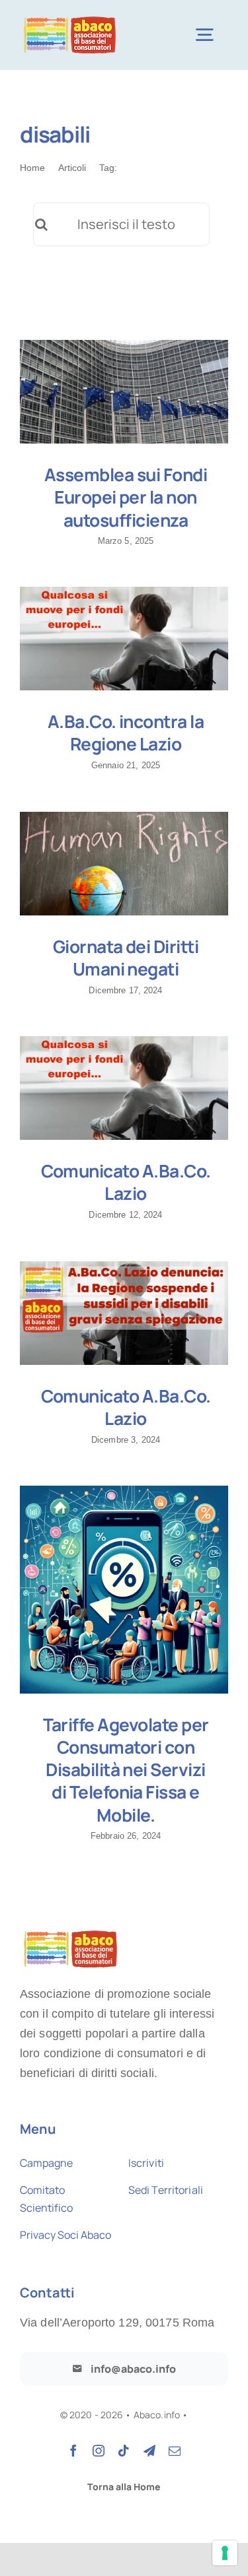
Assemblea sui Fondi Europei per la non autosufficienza (126, 497)
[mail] (175, 2451)
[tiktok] (124, 2451)
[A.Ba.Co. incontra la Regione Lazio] (124, 639)
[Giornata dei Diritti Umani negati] (124, 864)
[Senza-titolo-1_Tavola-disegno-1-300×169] (69, 18)
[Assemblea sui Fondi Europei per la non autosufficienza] (124, 392)
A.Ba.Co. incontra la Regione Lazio (126, 733)
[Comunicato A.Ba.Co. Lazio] (124, 1088)
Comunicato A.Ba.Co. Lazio (126, 1182)
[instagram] (99, 2451)
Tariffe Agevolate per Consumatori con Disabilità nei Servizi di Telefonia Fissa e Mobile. (126, 1770)
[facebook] (73, 2451)
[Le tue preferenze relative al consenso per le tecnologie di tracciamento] (225, 2553)
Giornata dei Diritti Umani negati (126, 958)
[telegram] (149, 2451)
